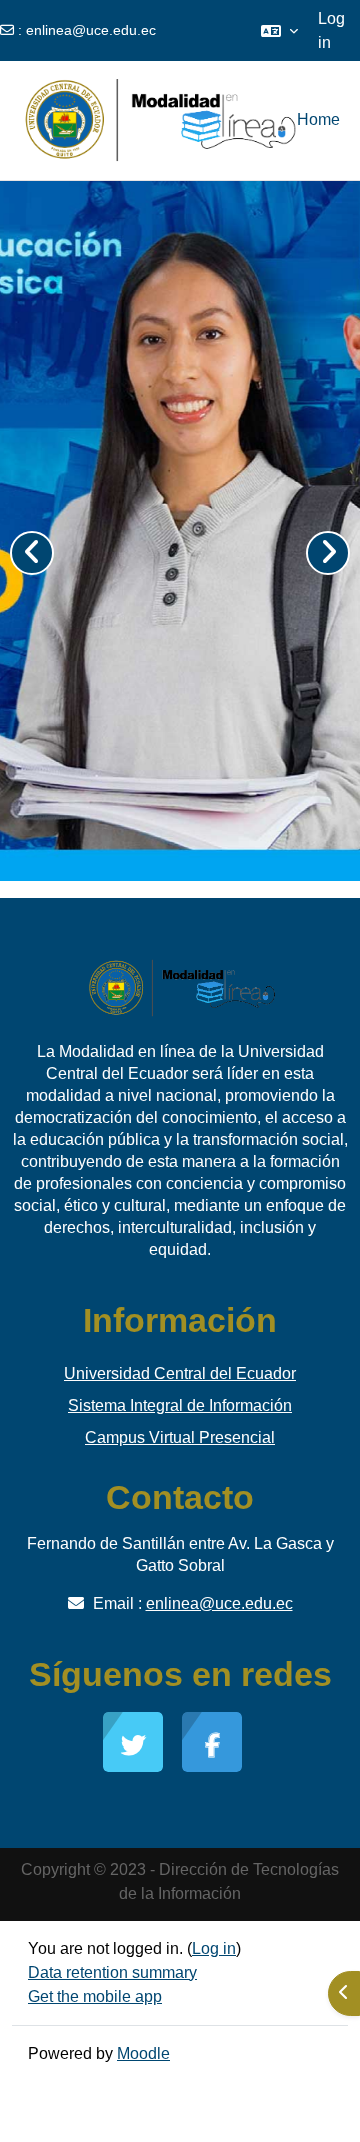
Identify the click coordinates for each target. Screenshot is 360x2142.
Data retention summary (112, 1972)
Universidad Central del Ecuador (180, 1373)
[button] (279, 30)
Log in (331, 30)
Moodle (143, 2053)
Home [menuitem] (318, 119)
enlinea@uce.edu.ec (91, 30)
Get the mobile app (95, 1996)
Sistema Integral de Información (180, 1405)
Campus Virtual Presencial (180, 1437)
